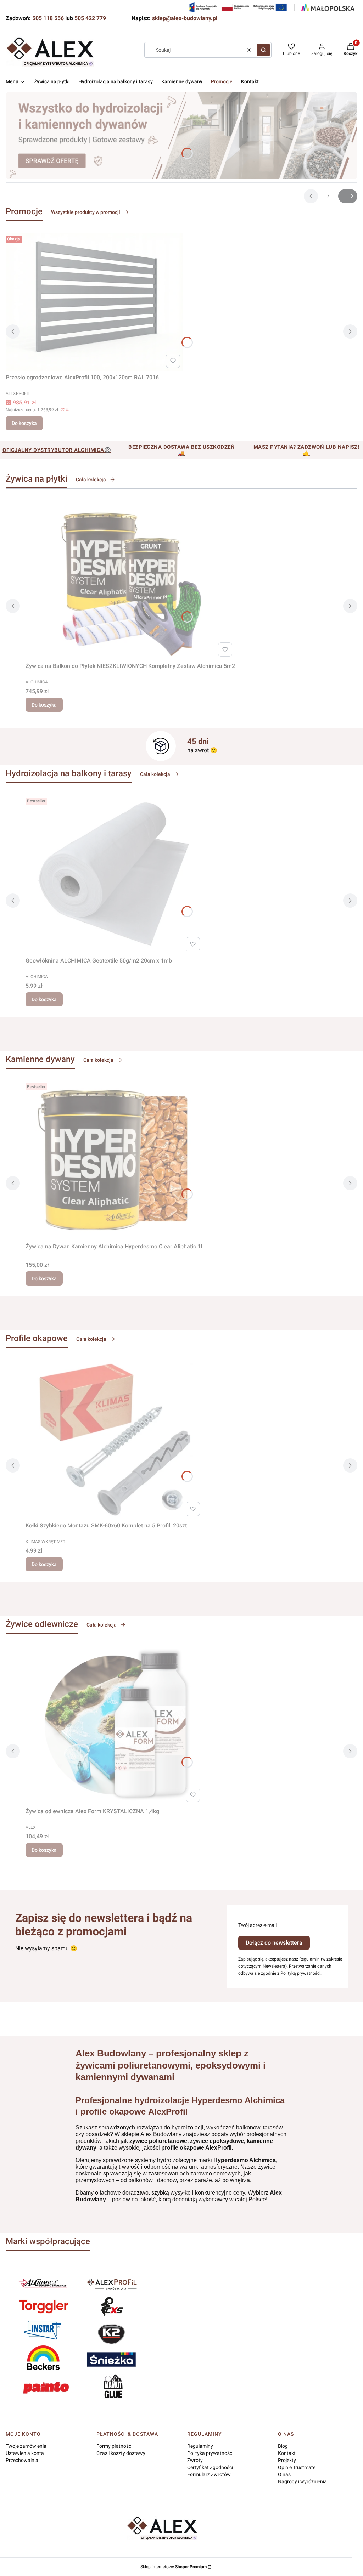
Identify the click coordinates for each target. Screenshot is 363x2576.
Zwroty (195, 2460)
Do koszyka (24, 423)
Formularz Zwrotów (209, 2474)
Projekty (287, 2460)
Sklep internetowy (174, 2567)
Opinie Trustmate (297, 2467)
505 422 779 (90, 18)
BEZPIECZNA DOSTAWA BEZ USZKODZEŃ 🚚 (181, 450)
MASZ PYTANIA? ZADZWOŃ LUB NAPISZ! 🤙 (306, 450)
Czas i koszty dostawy (121, 2453)
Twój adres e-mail (257, 1925)
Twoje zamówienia (26, 2446)
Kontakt (287, 2453)
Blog (283, 2446)
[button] (263, 50)
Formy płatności (114, 2446)
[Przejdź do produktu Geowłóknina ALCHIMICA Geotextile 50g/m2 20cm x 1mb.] (114, 874)
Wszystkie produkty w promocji (86, 212)
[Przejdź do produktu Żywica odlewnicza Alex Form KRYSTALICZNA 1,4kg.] (114, 1725)
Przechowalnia (22, 2460)
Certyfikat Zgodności (210, 2467)
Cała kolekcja (91, 480)
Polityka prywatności (210, 2453)
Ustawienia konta (25, 2453)
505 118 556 (48, 18)
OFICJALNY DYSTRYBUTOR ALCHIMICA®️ (57, 450)
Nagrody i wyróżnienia (302, 2481)
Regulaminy (200, 2446)
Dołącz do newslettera (274, 1943)
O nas (284, 2474)
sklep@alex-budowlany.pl (185, 18)
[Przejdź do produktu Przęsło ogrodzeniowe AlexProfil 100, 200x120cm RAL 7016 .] (94, 302)
